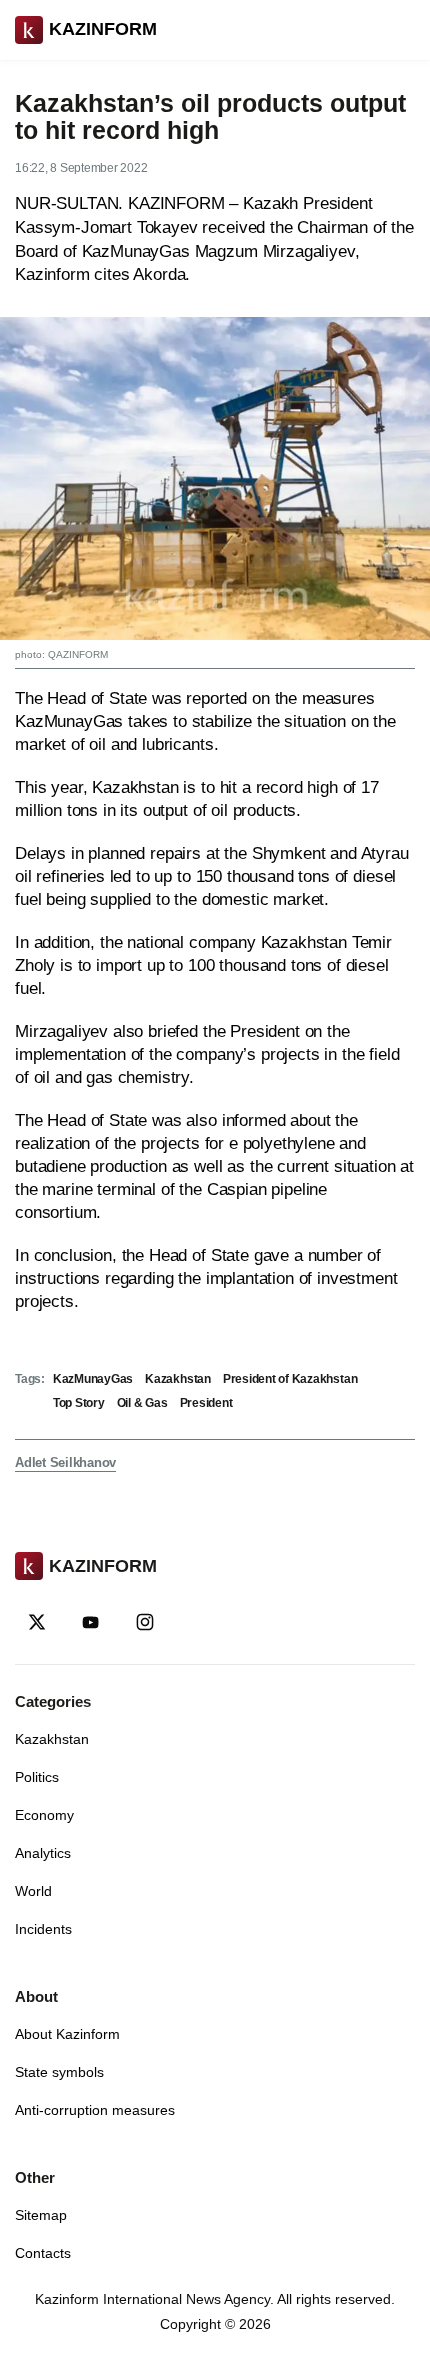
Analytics (43, 1853)
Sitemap (41, 2215)
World (33, 1891)
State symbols (59, 2072)
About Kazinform (67, 2034)
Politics (37, 1777)
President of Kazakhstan (290, 1379)
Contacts (43, 2253)
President (206, 1403)
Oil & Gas (142, 1403)
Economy (44, 1815)
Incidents (43, 1929)
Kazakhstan (178, 1379)
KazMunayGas (93, 1379)
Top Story (79, 1403)
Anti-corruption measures (95, 2110)
